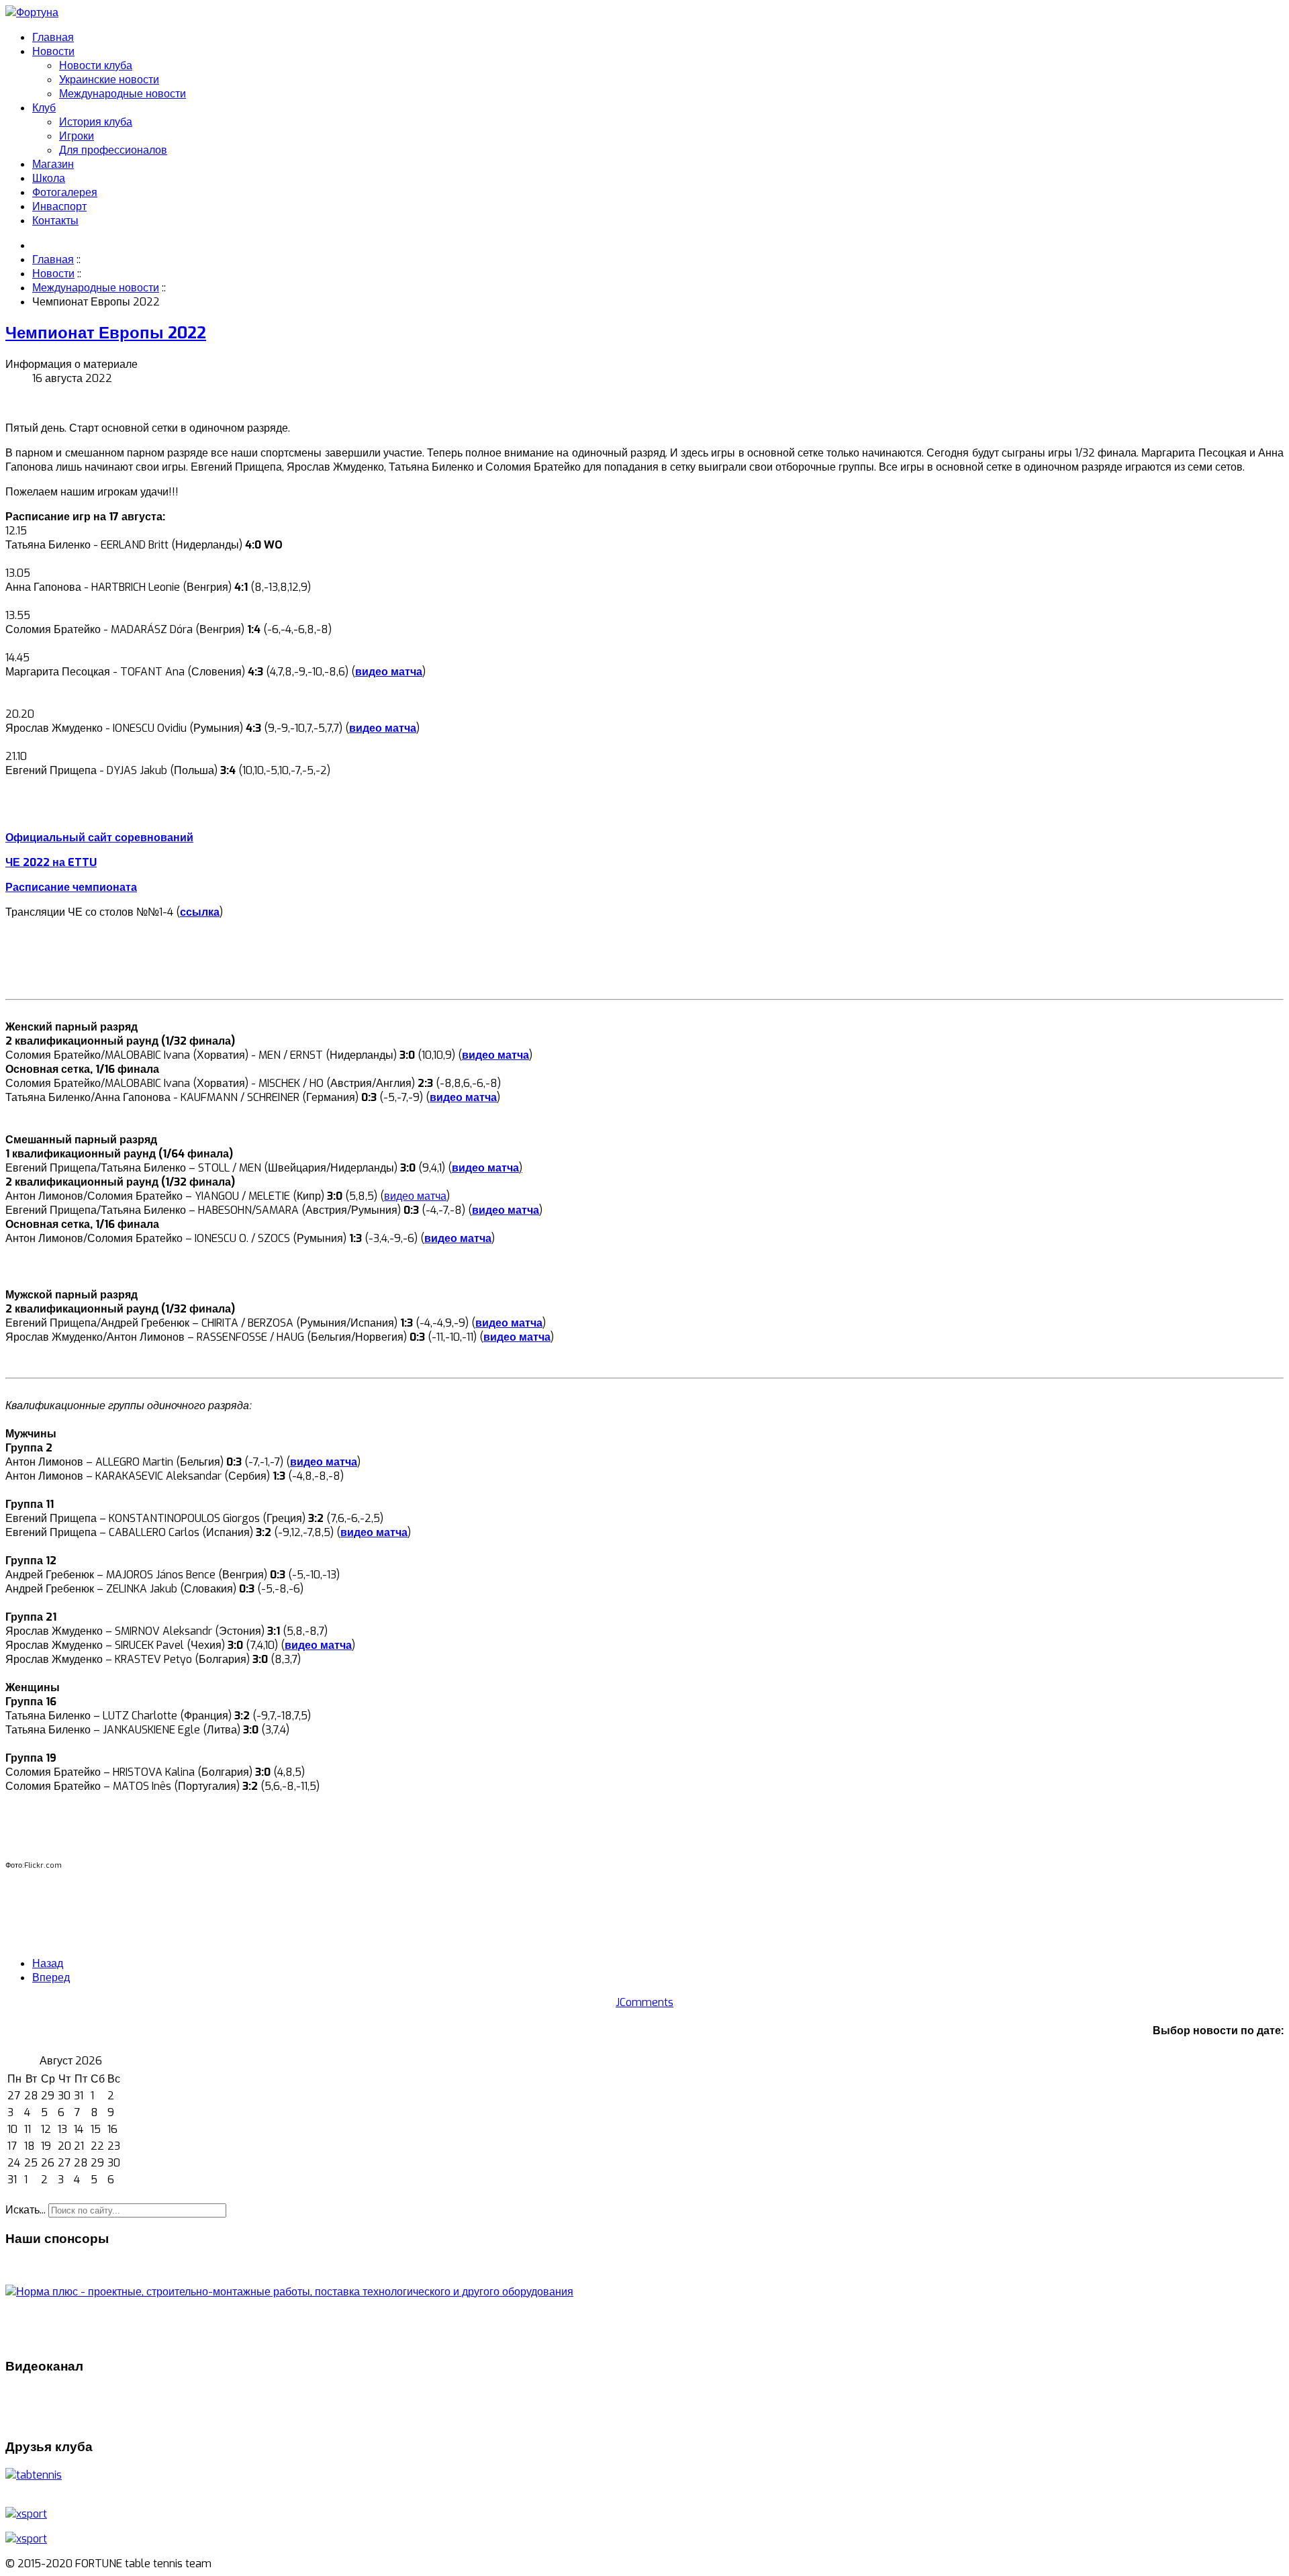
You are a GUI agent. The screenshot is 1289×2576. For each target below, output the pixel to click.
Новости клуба (96, 65)
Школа (49, 178)
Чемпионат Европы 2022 (106, 333)
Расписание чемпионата (71, 887)
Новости (53, 51)
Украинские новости (109, 80)
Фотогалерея (65, 192)
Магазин (53, 164)
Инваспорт (59, 206)
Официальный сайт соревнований (99, 838)
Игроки (77, 136)
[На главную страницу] (32, 12)
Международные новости (123, 94)
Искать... (26, 2210)
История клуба (96, 122)
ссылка (200, 912)
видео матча (389, 672)
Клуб (44, 108)
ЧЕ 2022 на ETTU (51, 862)
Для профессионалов (113, 150)
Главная (53, 37)
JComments (644, 2002)
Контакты (55, 221)
